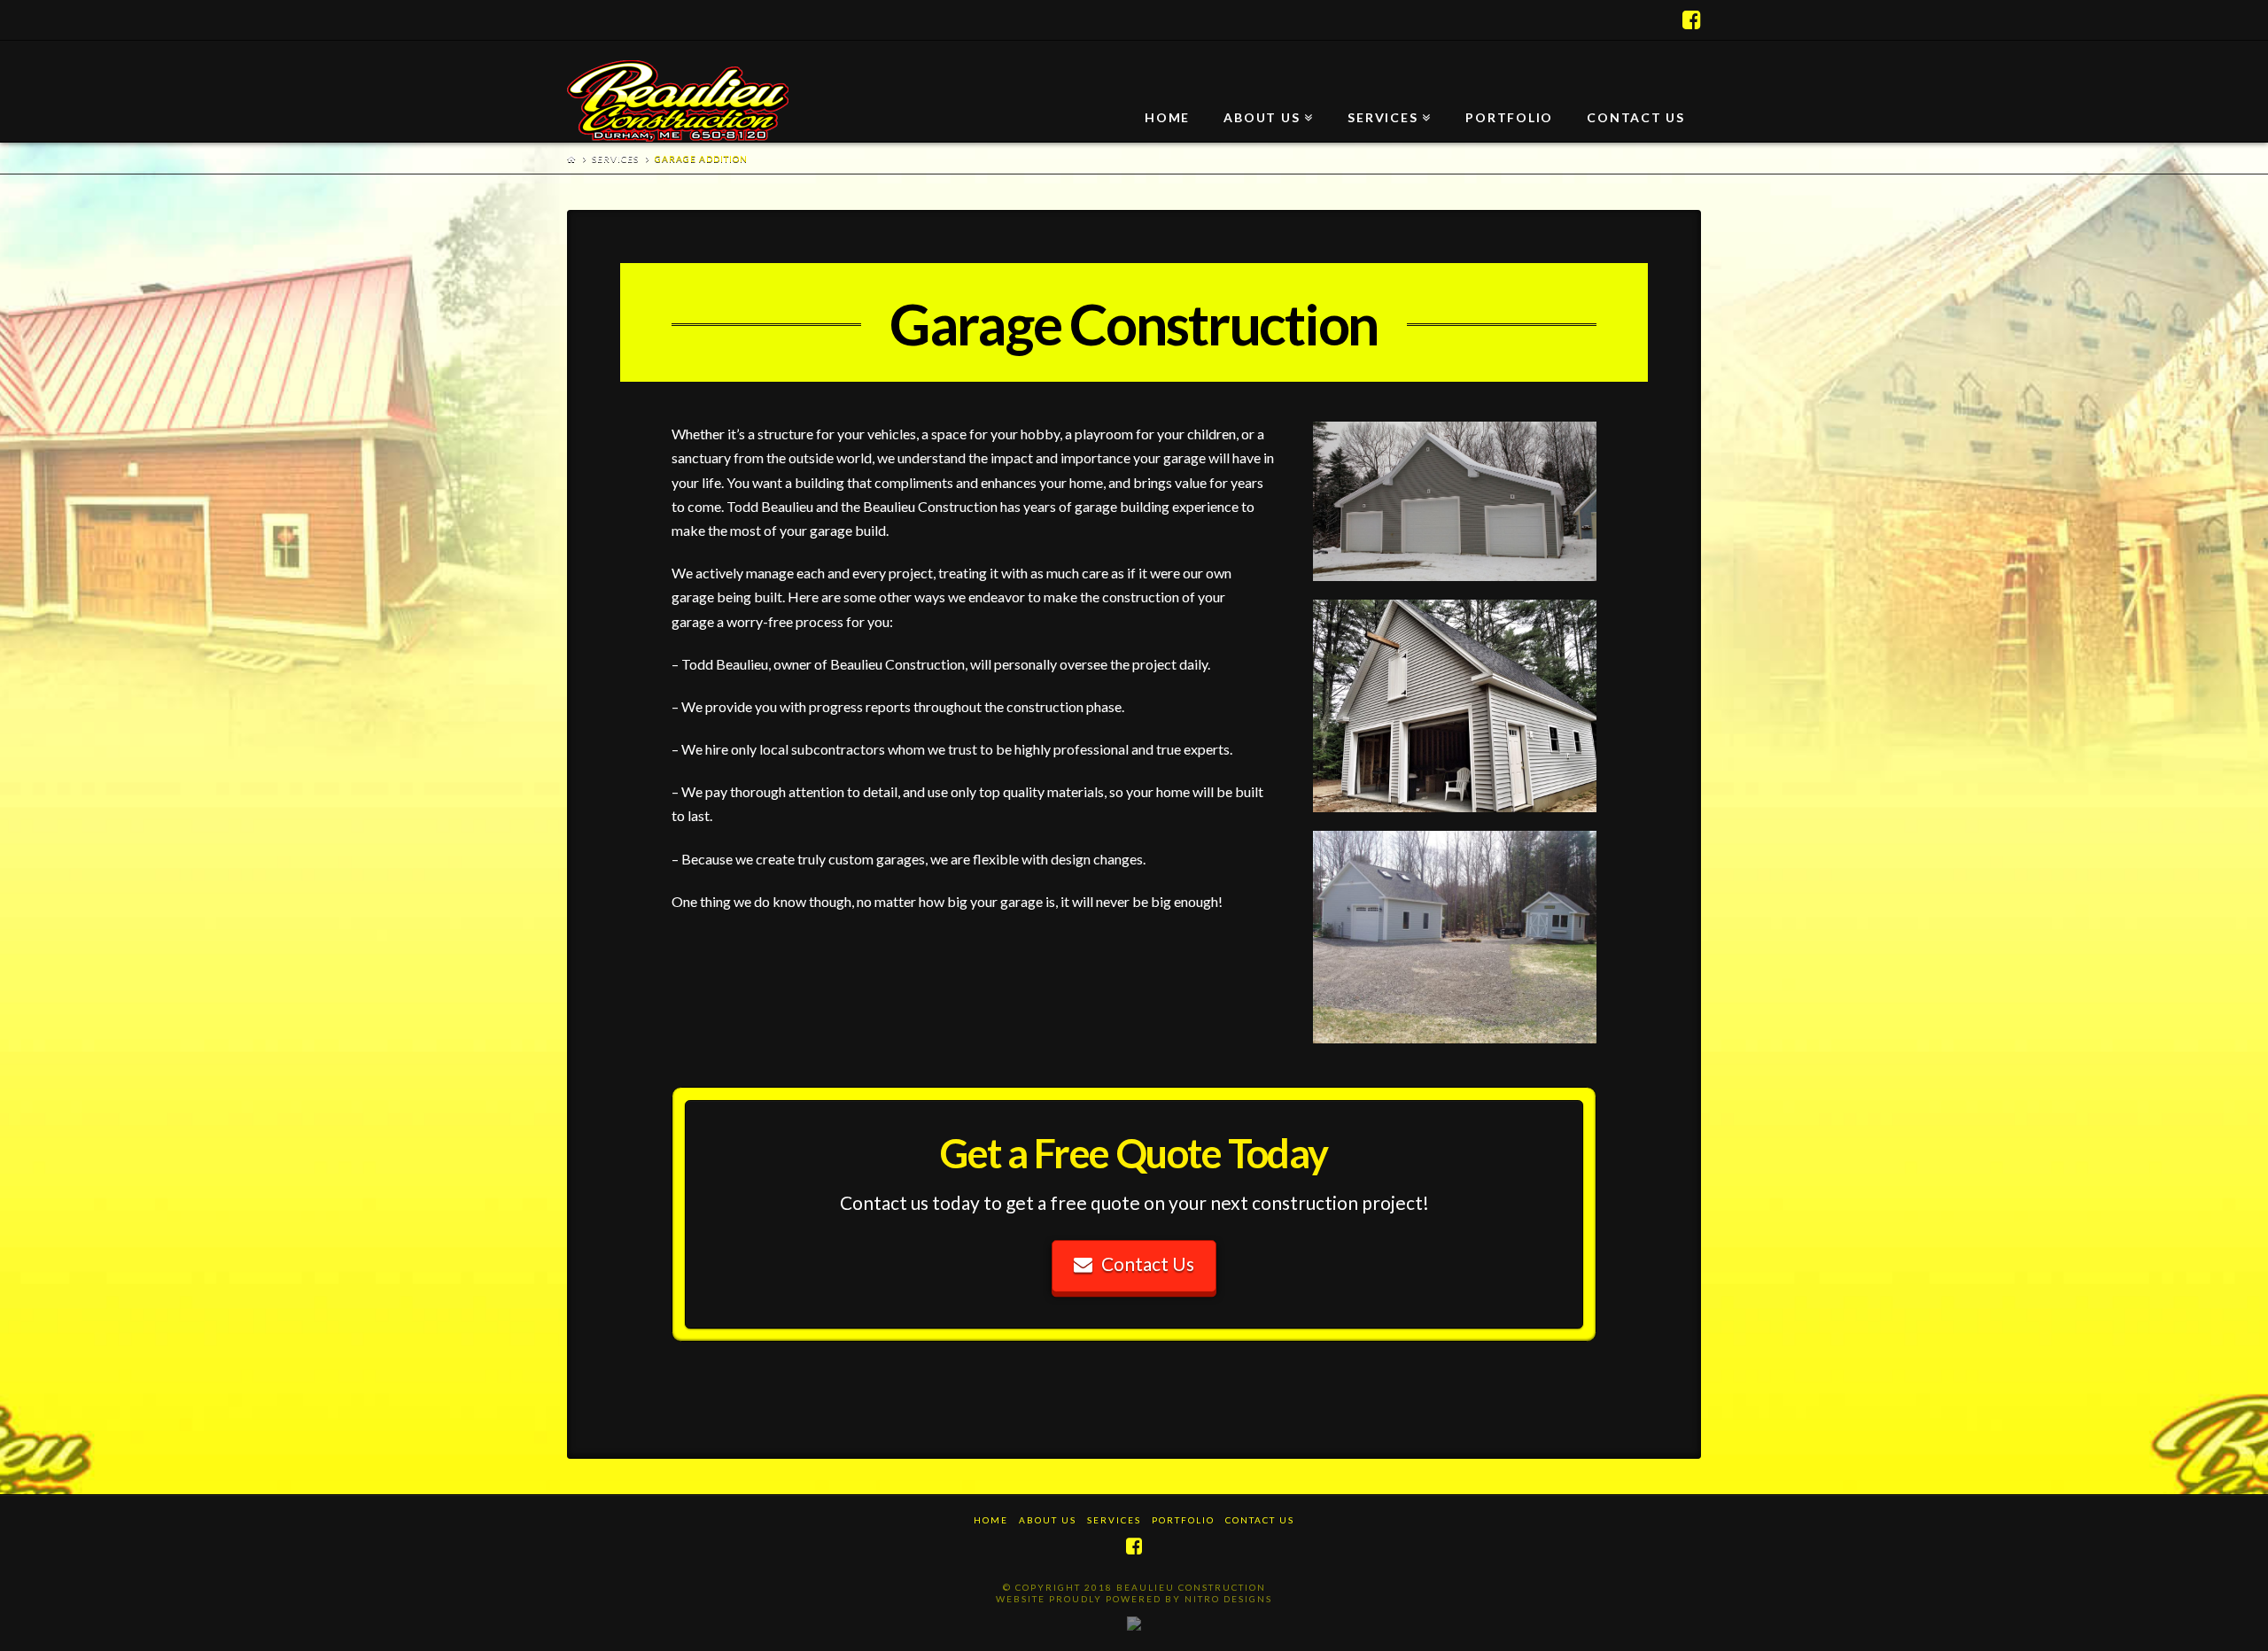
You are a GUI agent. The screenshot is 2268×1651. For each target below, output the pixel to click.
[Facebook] (1692, 19)
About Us (1048, 1520)
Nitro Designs (1228, 1599)
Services (615, 159)
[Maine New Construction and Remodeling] (678, 101)
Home (991, 1520)
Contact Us (1148, 1263)
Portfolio (1183, 1520)
